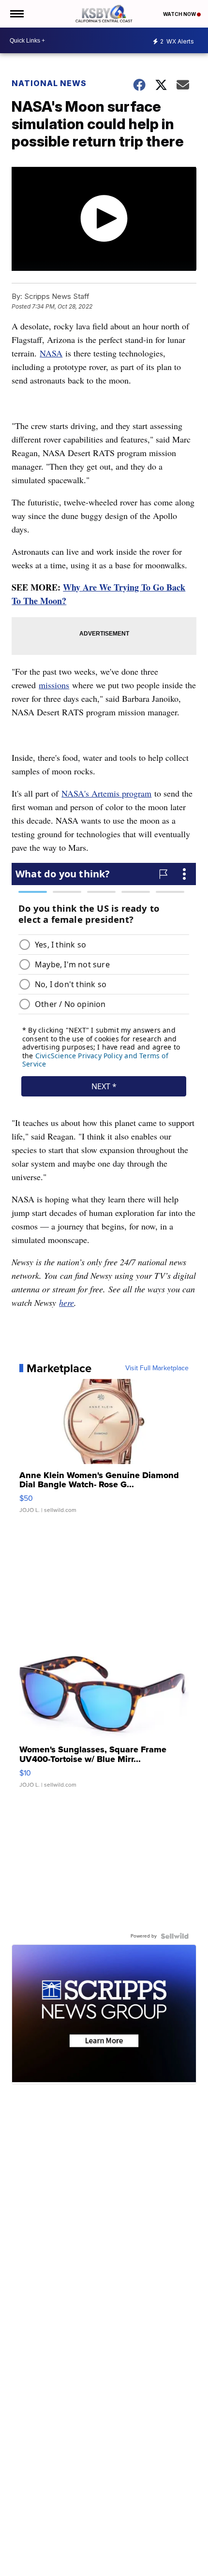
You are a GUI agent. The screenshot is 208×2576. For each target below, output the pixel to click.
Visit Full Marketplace (157, 1368)
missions (54, 685)
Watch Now (180, 14)
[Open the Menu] (16, 14)
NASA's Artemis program (106, 793)
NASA (51, 353)
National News (49, 83)
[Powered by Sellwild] (175, 1936)
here (67, 1303)
